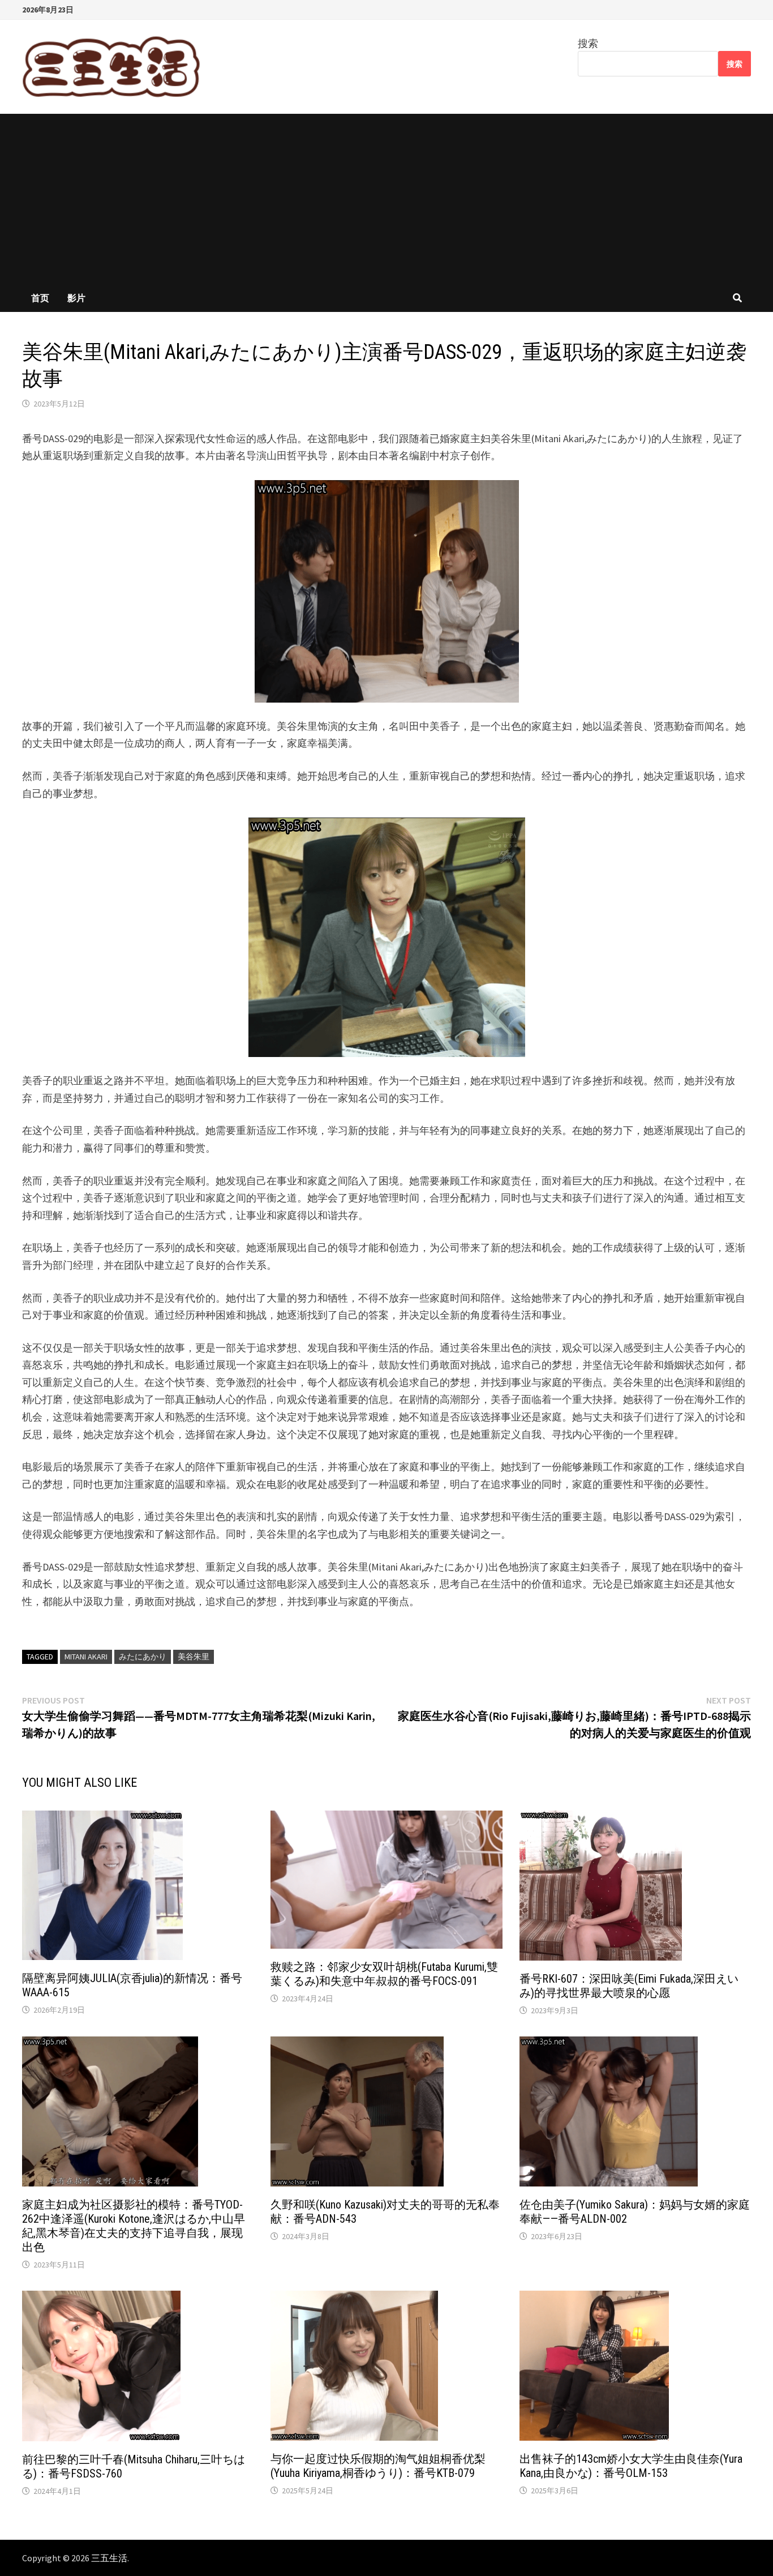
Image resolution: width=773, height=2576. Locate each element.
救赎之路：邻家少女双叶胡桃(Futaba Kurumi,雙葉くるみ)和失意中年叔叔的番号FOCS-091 (384, 1974)
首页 (40, 298)
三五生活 (109, 2558)
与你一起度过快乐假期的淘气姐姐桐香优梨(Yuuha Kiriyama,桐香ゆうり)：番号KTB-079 (378, 2466)
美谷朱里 (194, 1657)
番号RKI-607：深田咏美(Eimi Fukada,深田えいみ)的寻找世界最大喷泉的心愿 (629, 1986)
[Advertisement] (386, 199)
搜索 (588, 43)
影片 (76, 298)
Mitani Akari (86, 1657)
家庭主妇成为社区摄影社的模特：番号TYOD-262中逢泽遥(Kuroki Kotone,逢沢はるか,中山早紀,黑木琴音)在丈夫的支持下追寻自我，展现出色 (134, 2226)
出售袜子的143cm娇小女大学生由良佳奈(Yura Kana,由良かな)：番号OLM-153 (631, 2466)
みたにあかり (143, 1657)
